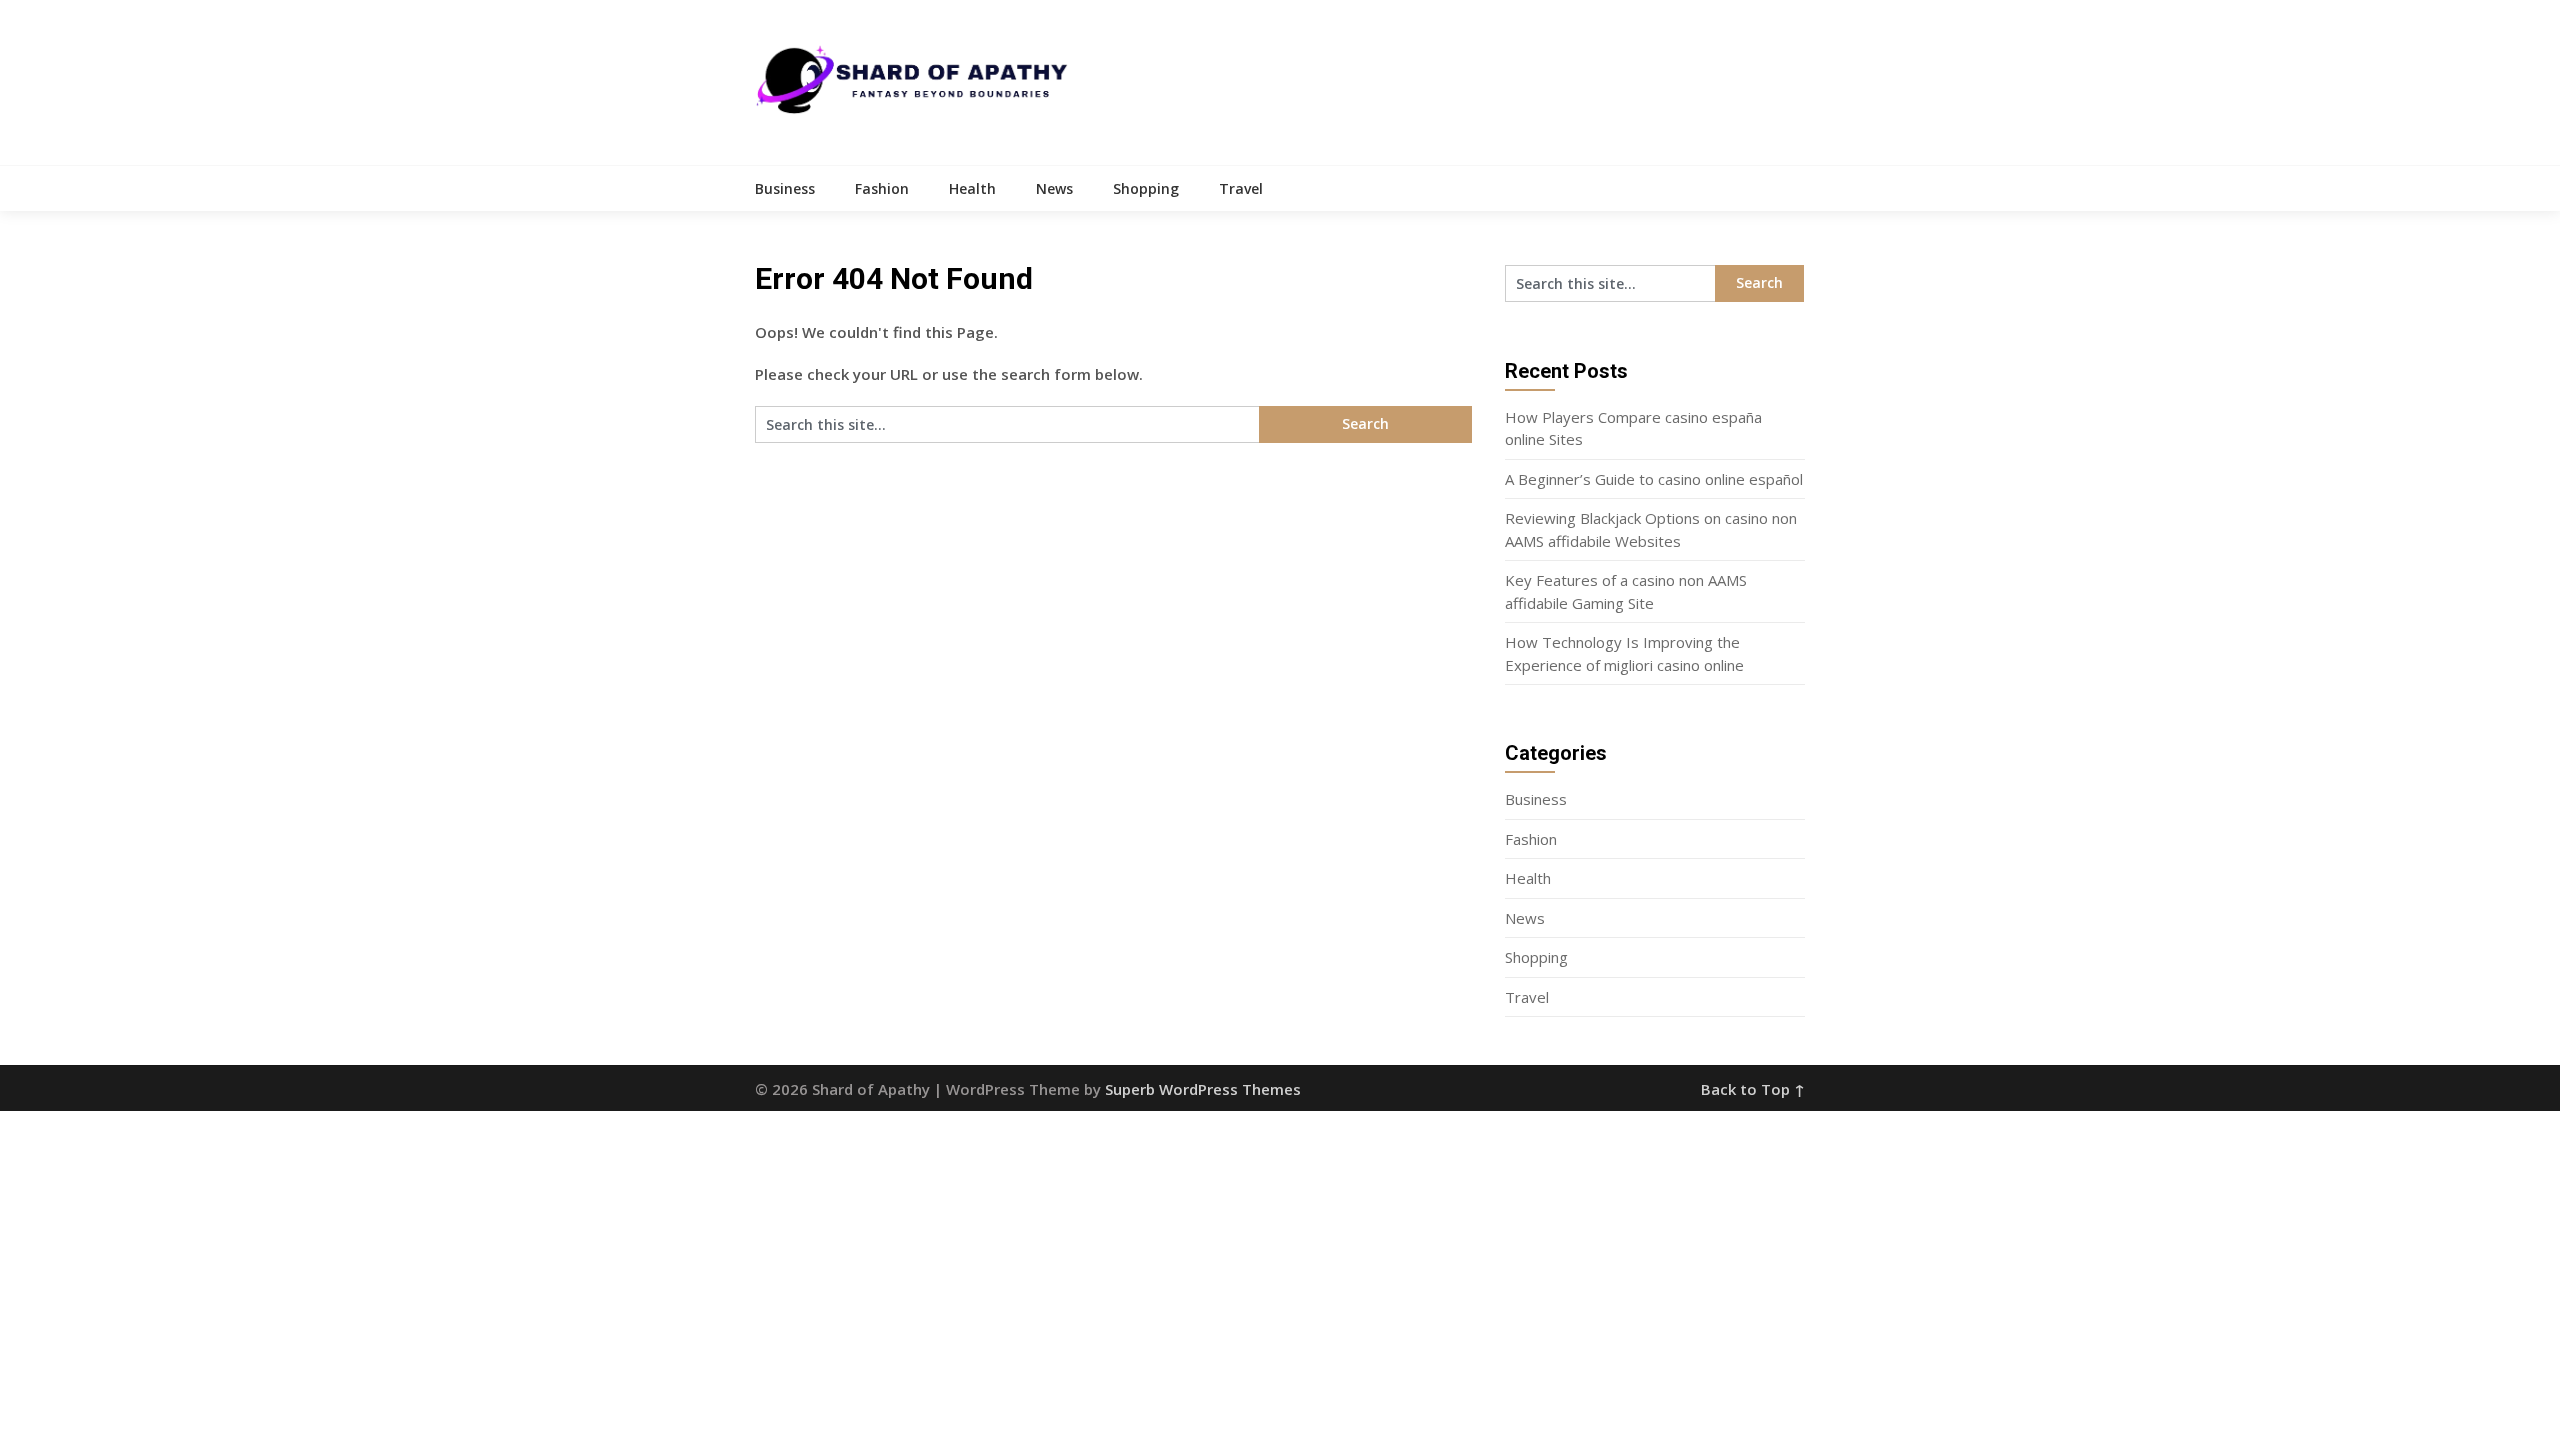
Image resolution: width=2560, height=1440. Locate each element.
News (1054, 188)
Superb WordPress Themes (1203, 1089)
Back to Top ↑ (1753, 1089)
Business (785, 188)
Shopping (1146, 188)
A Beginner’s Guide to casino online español (1654, 479)
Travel (1241, 188)
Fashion (882, 188)
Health (972, 188)
